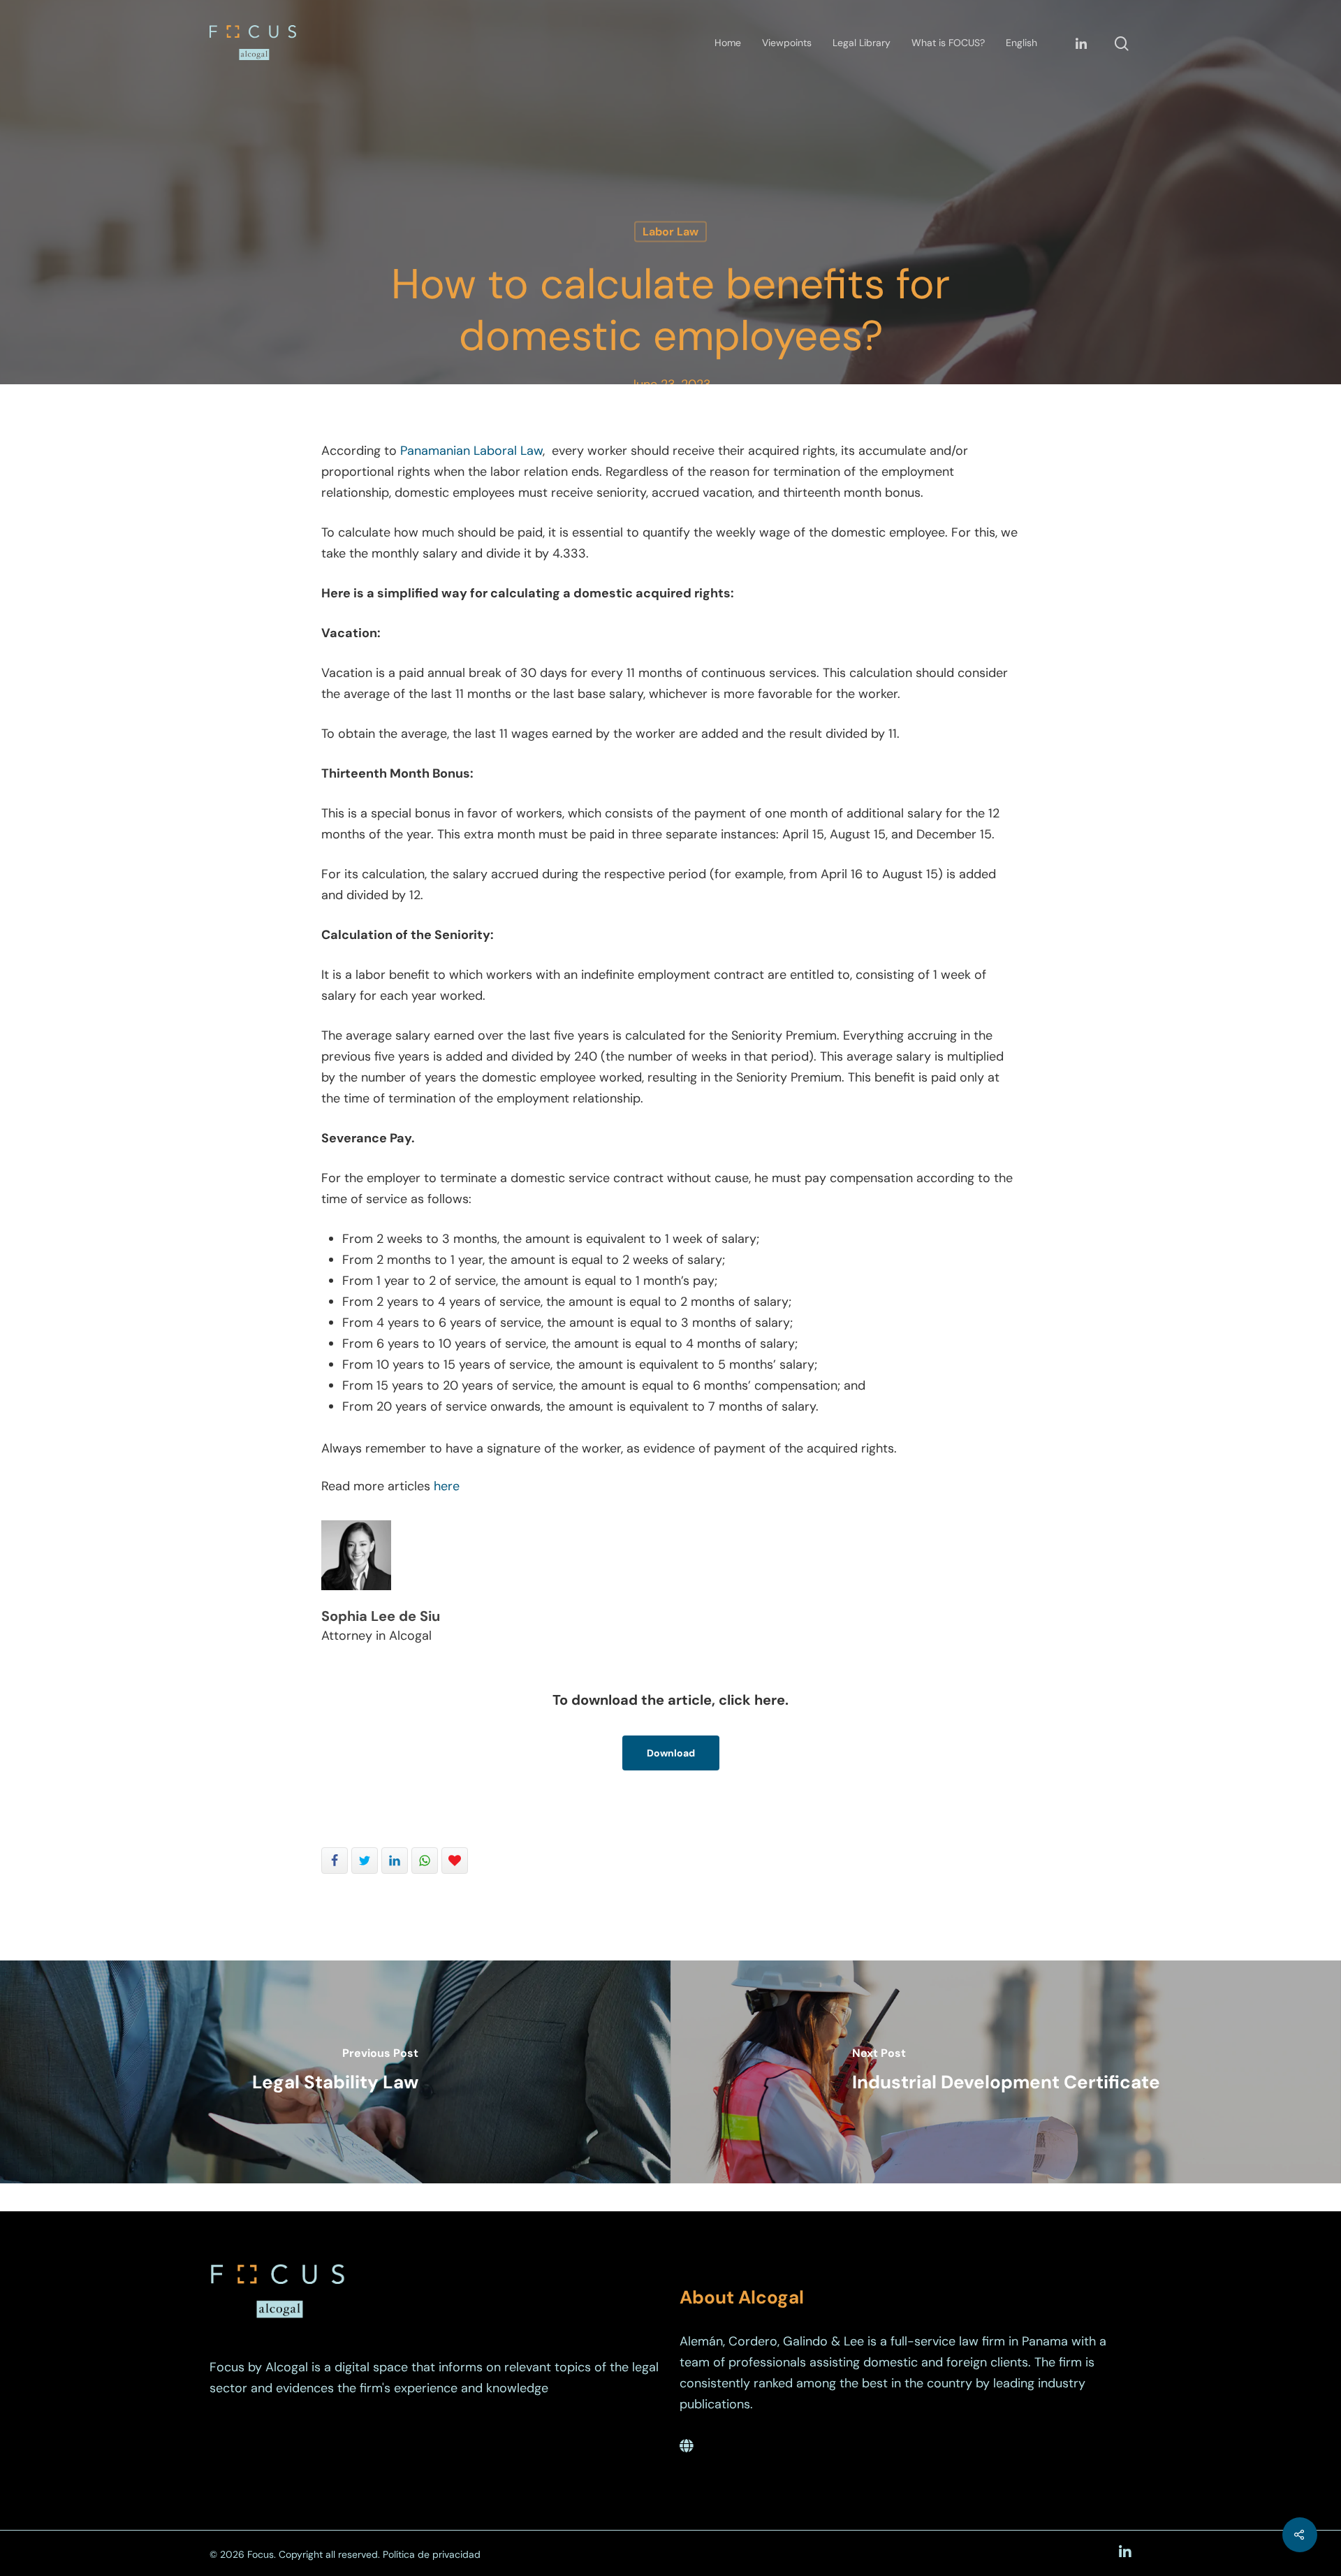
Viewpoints (787, 43)
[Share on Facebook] (335, 1861)
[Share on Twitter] (365, 1861)
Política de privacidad (432, 2554)
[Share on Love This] (455, 1861)
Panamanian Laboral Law (471, 451)
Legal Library (862, 43)
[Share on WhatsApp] (425, 1861)
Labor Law (670, 232)
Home (728, 43)
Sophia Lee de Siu (381, 1616)
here (447, 1486)
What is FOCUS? (948, 43)
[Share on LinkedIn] (395, 1861)
